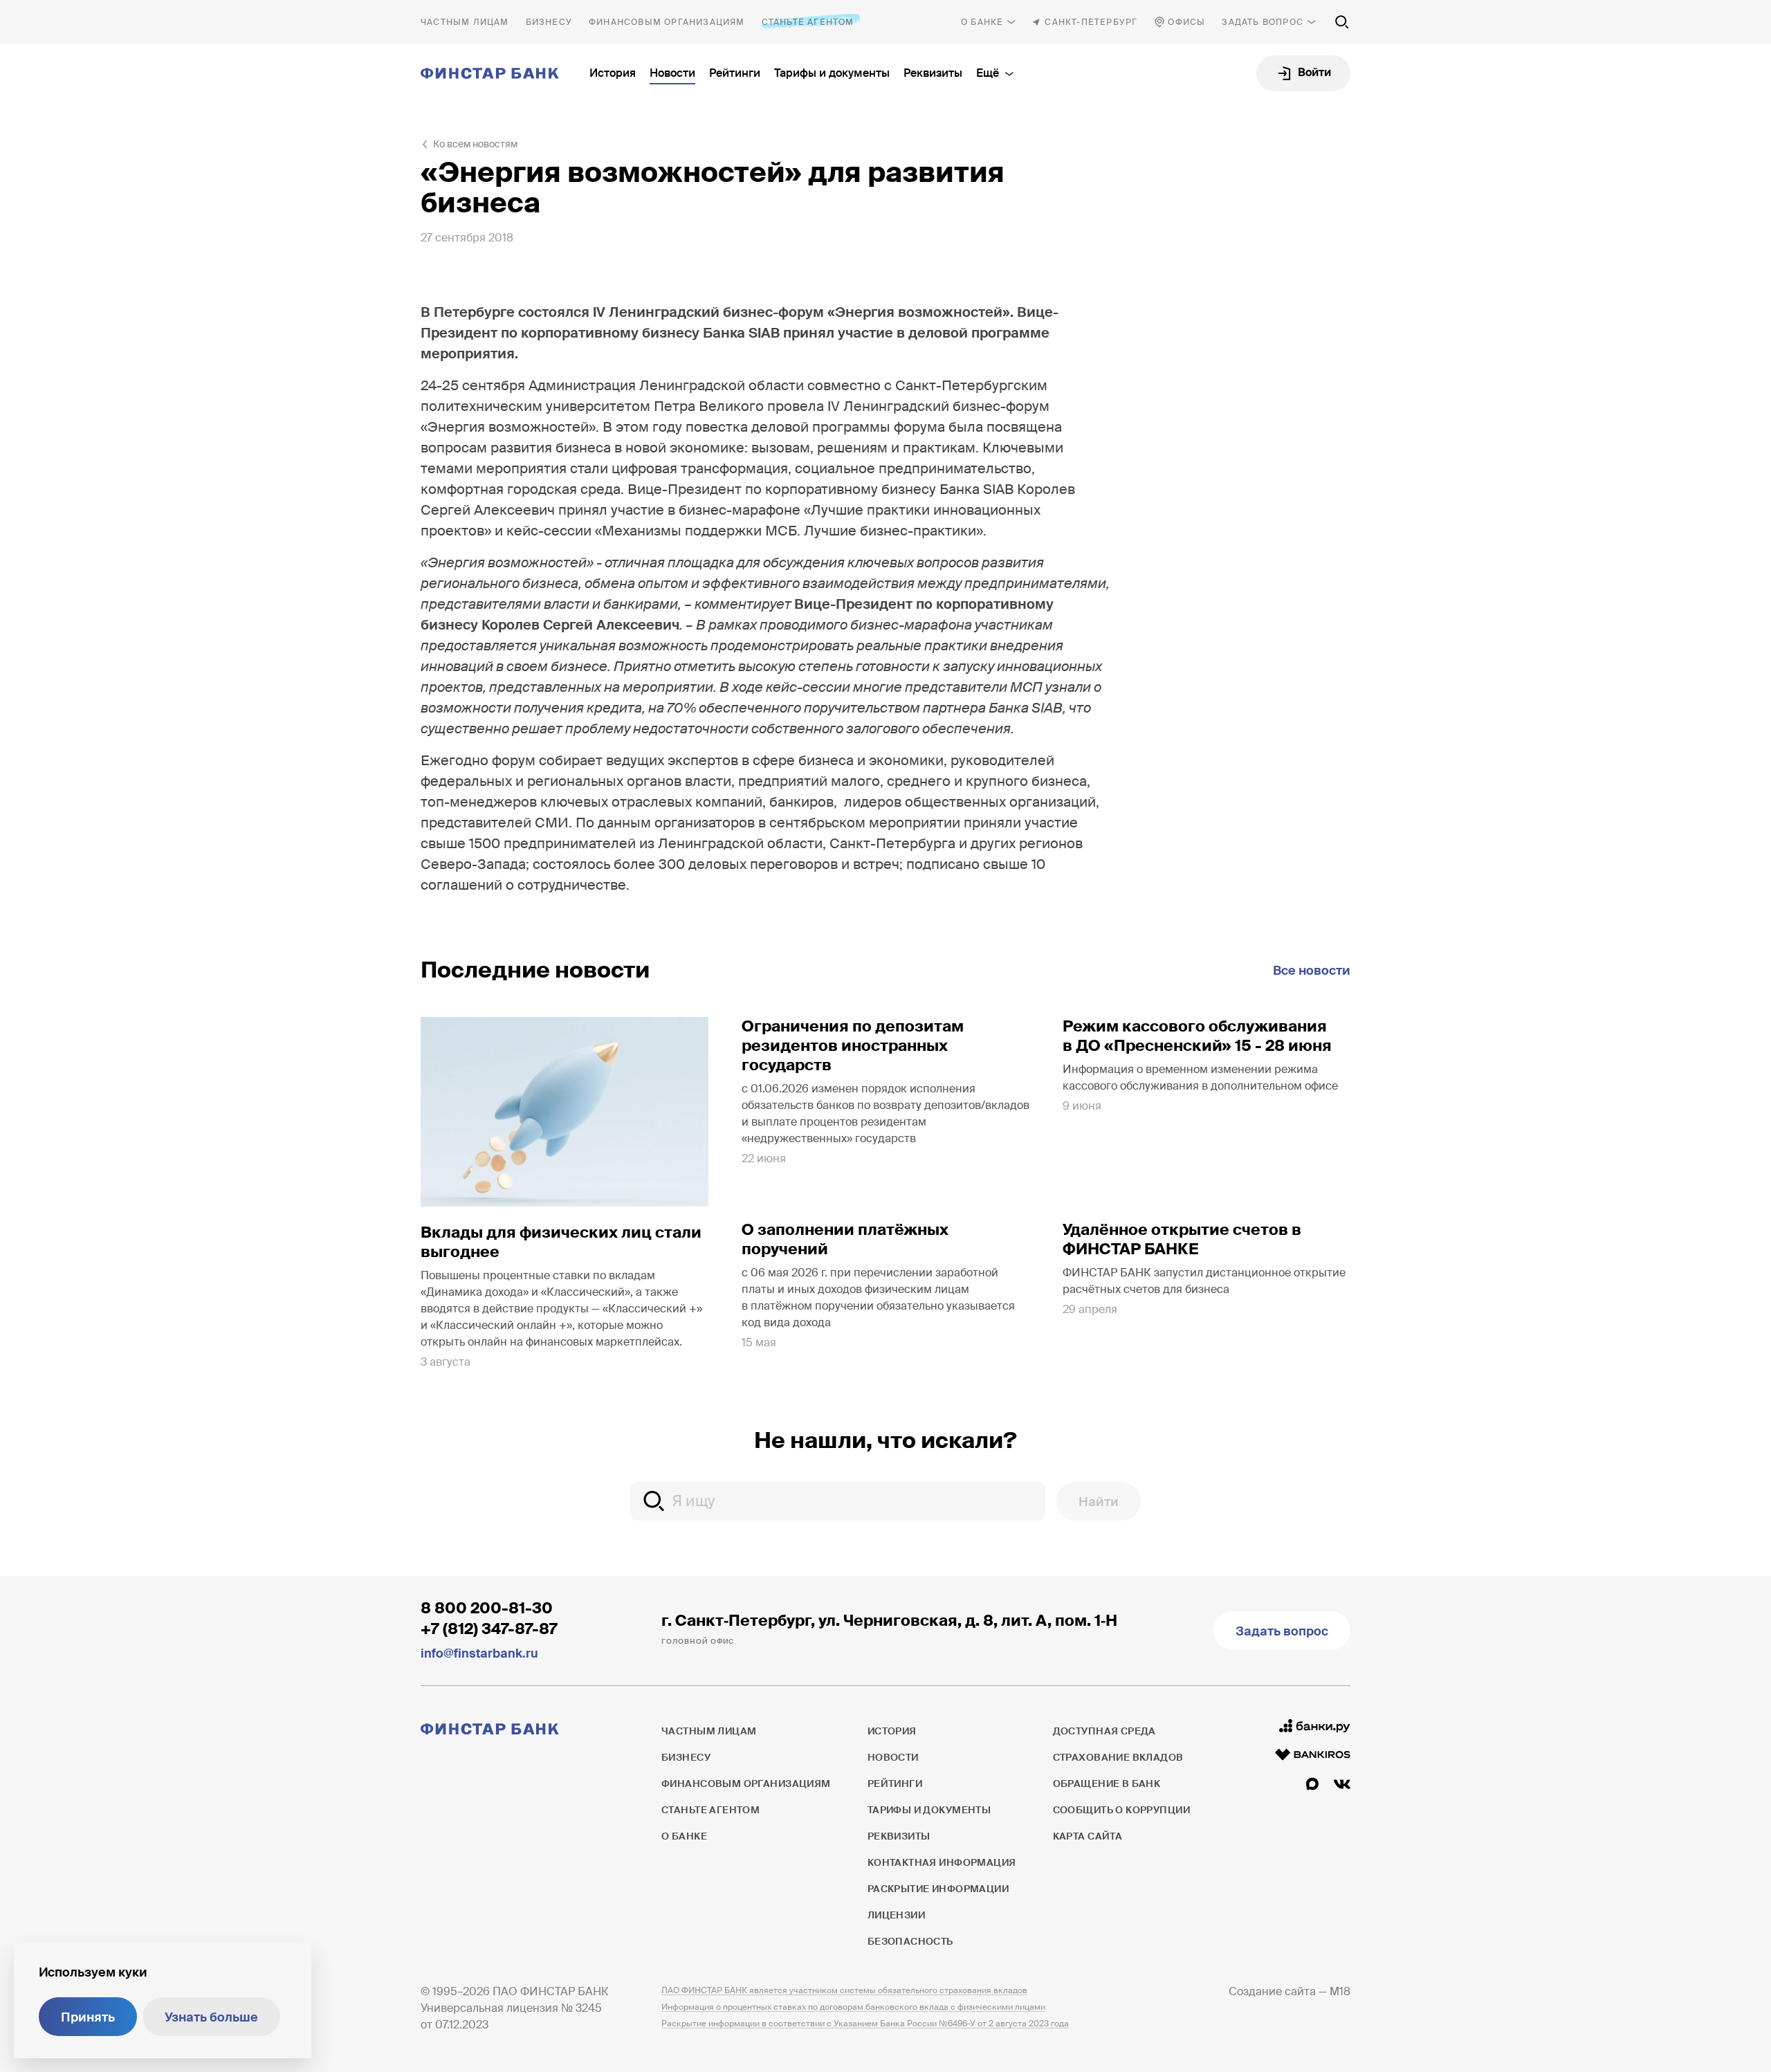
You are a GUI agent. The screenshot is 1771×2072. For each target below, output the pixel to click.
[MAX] (1312, 1784)
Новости (672, 73)
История (613, 73)
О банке (982, 22)
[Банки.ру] (1315, 1726)
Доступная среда (1104, 1731)
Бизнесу (549, 22)
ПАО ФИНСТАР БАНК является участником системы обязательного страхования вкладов (844, 1990)
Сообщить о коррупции (1121, 1810)
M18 (1340, 1991)
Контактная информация (942, 1862)
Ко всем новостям (475, 144)
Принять (88, 2017)
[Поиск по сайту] (1342, 22)
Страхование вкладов (1118, 1757)
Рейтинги (735, 73)
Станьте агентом (808, 22)
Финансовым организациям (667, 22)
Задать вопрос (1263, 22)
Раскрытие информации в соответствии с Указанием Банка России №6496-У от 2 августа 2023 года (865, 2024)
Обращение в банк (1107, 1784)
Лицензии (896, 1915)
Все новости (1312, 971)
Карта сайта (1088, 1836)
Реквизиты (933, 73)
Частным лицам (465, 22)
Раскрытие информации (938, 1889)
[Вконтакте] (1342, 1784)
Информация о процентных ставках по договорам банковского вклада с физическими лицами (853, 2007)
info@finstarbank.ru (479, 1653)
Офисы (1186, 22)
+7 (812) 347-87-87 (489, 1629)
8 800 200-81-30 (487, 1608)
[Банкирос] (1313, 1754)
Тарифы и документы (832, 73)
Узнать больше (211, 2017)
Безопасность (910, 1941)
